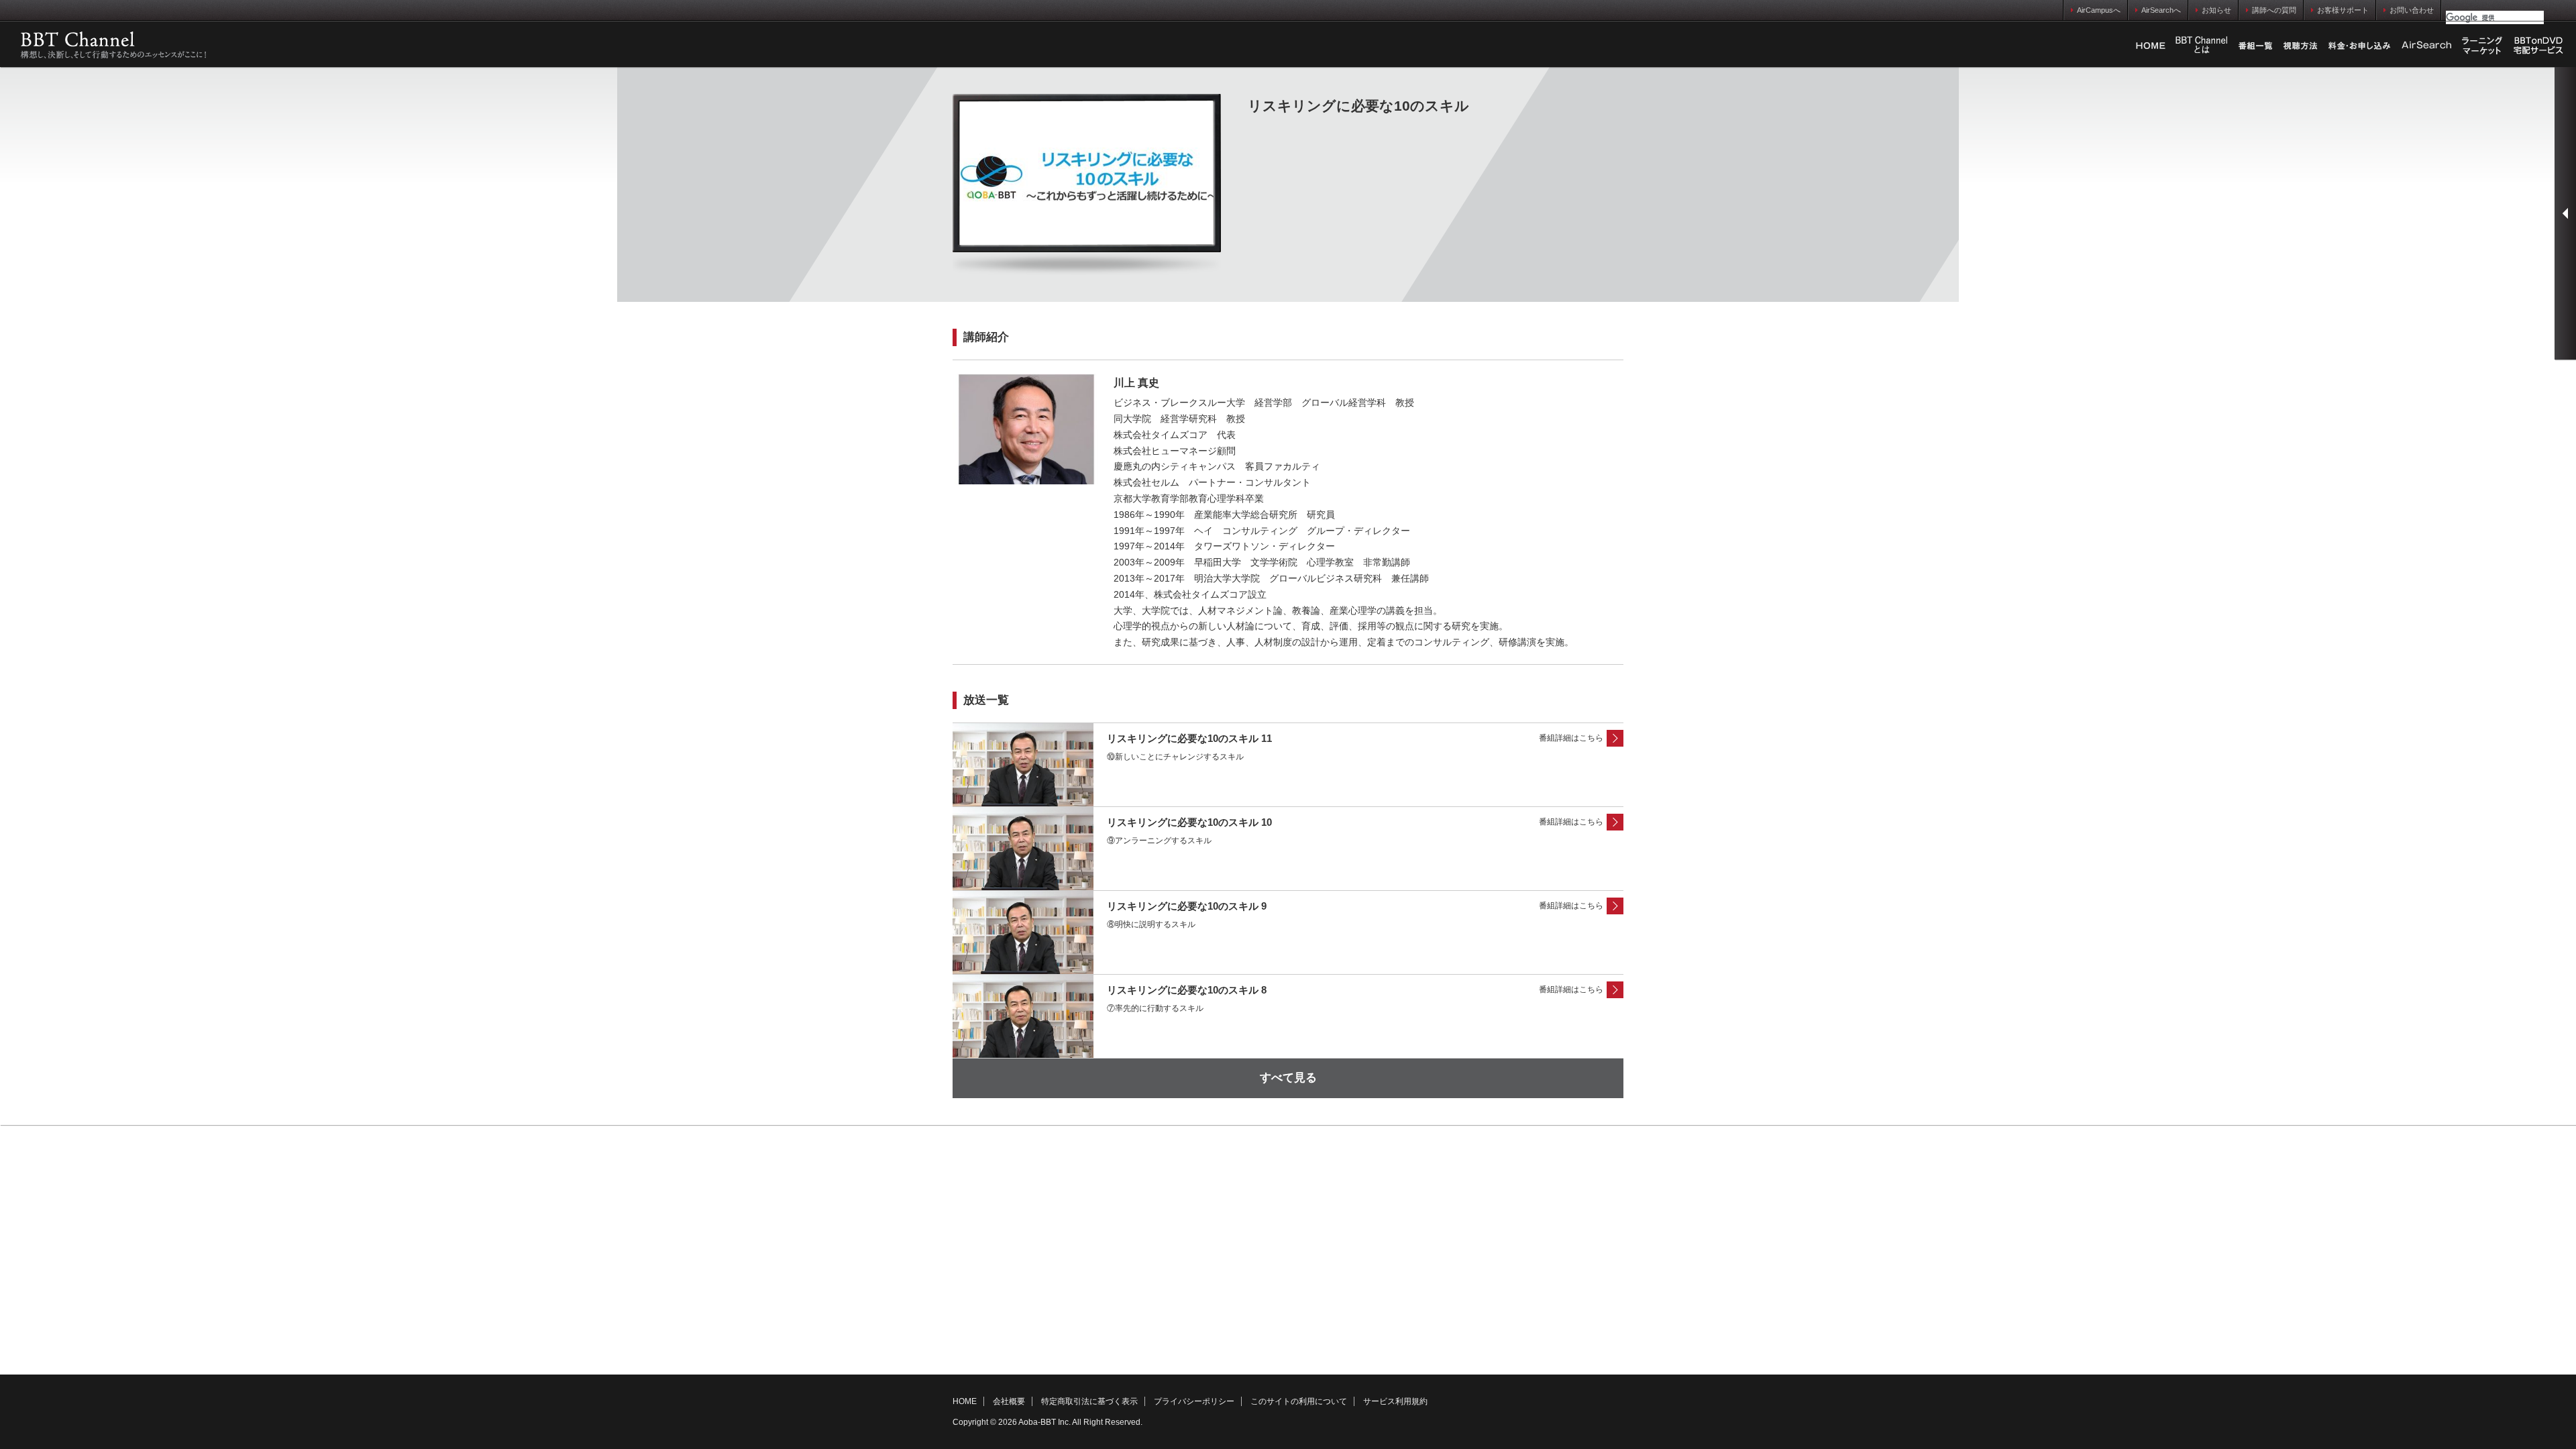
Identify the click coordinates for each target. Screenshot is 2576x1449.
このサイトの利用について (1299, 1401)
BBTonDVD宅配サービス (2539, 46)
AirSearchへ (2161, 10)
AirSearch (2426, 46)
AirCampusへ (2099, 10)
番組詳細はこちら (1571, 738)
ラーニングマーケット (2482, 46)
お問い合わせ (2412, 10)
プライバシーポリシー (1194, 1401)
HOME (2151, 46)
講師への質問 (2274, 10)
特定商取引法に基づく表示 (1089, 1401)
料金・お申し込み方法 (2359, 46)
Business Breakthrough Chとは (2202, 46)
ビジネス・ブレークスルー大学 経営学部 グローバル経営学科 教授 (1264, 402)
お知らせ (2216, 10)
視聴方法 (2300, 46)
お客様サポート (2343, 10)
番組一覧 (2255, 46)
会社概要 (1009, 1401)
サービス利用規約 (1395, 1401)
